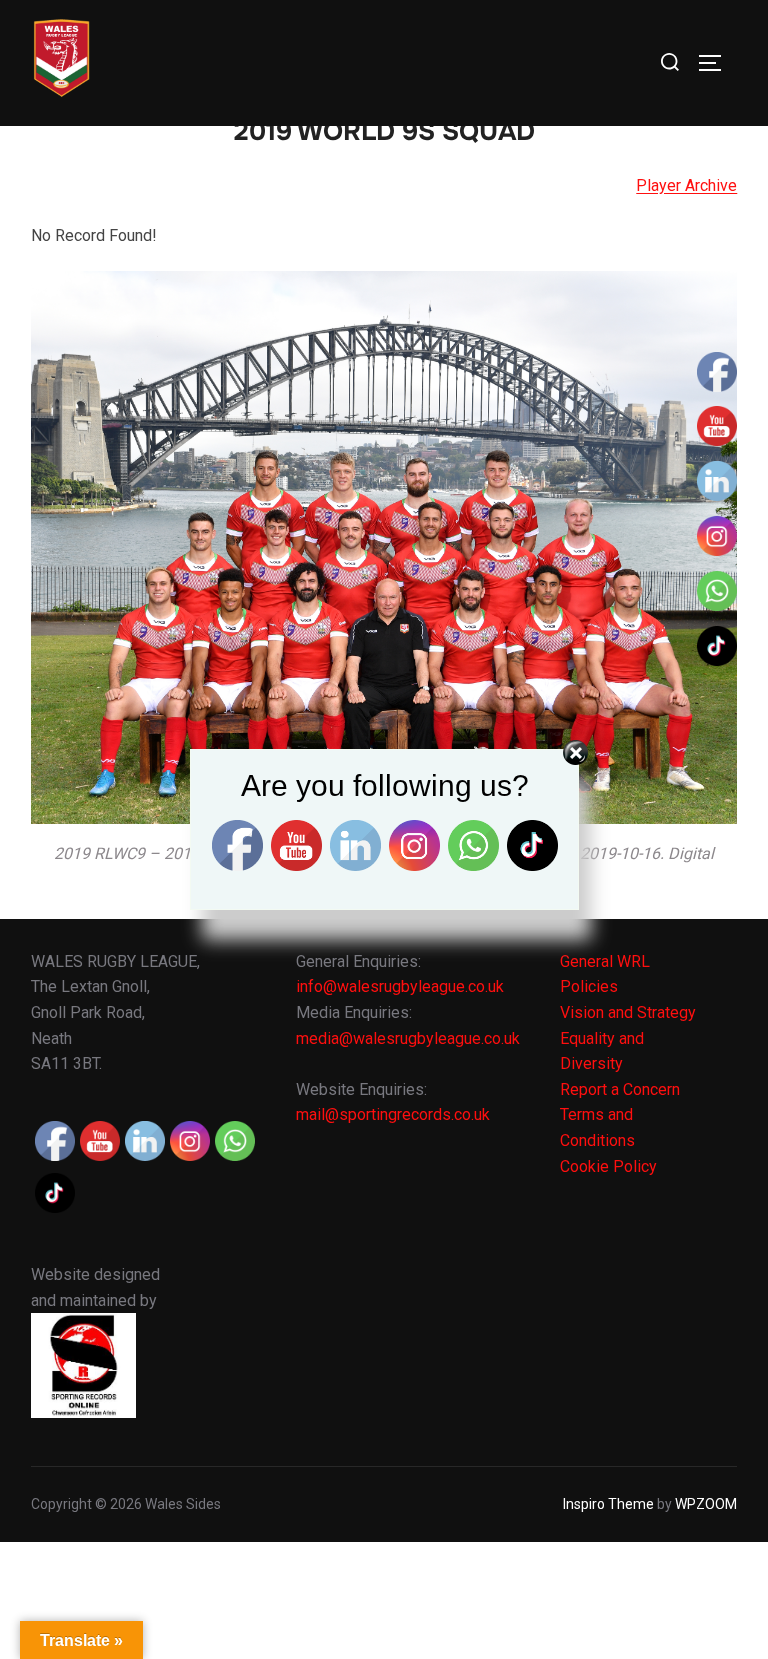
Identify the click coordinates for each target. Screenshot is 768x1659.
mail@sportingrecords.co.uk (393, 1114)
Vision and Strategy (628, 1012)
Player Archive (686, 185)
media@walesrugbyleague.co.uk (408, 1038)
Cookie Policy (608, 1166)
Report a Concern (620, 1089)
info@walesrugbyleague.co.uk (400, 986)
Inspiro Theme (608, 1504)
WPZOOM (706, 1504)
